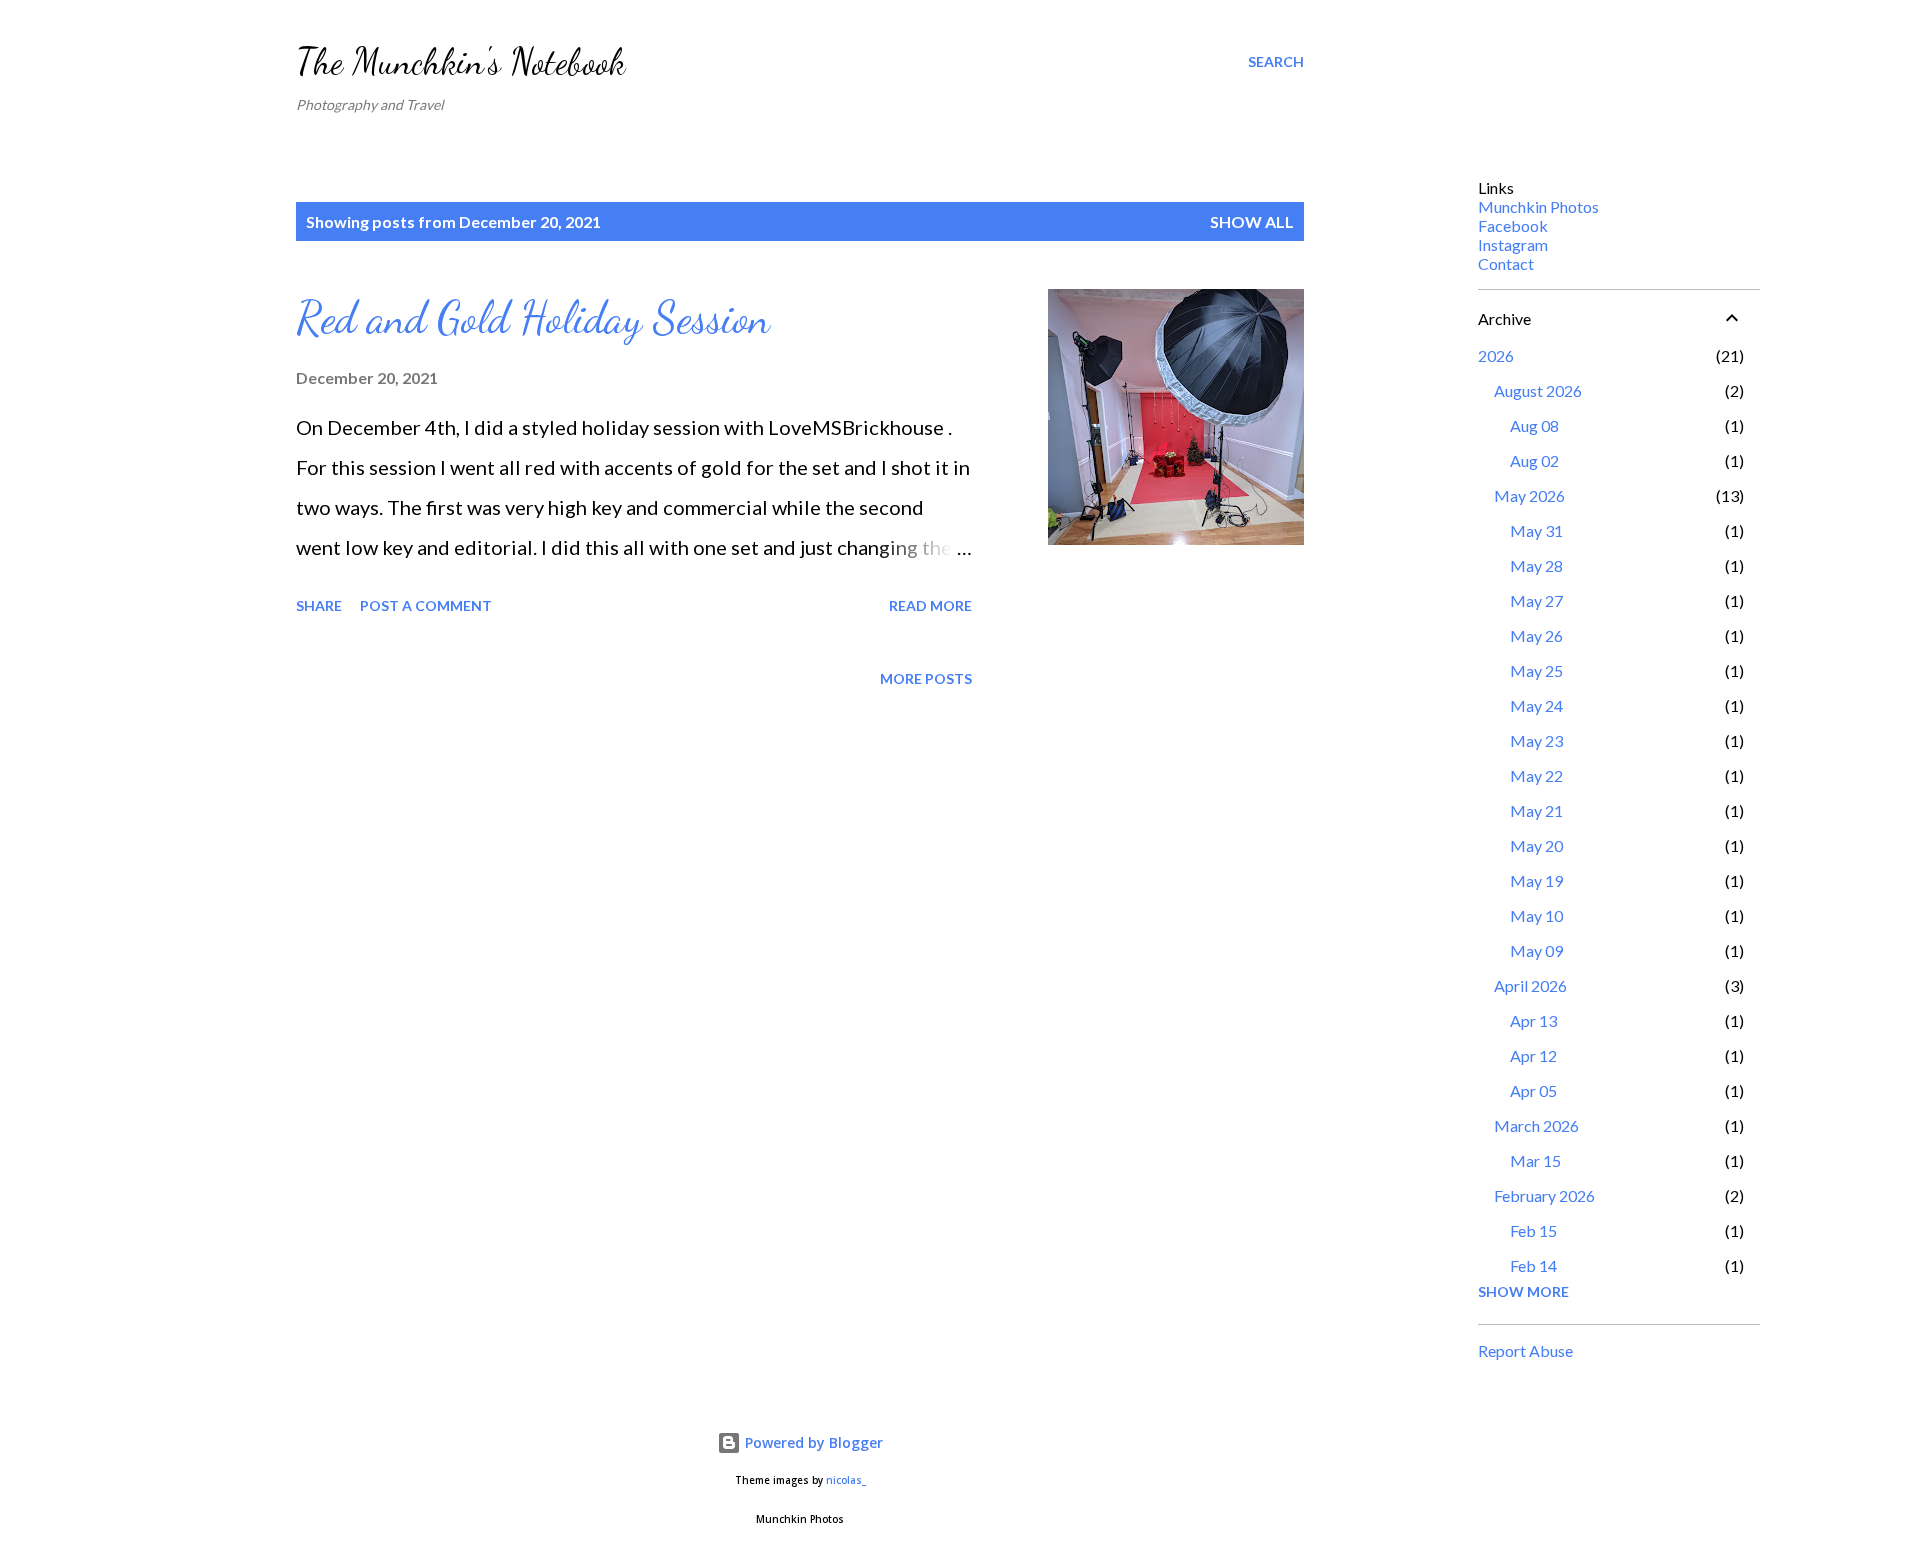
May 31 (1536, 530)
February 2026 (1544, 1195)
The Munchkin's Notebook (460, 61)
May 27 (1536, 600)
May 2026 (1529, 495)
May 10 (1536, 915)
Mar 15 (1535, 1160)
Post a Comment (426, 605)
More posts (926, 678)
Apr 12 (1533, 1055)
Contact (1506, 263)
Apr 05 (1533, 1090)
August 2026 (1538, 390)
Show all (1252, 221)
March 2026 (1536, 1125)
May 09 (1536, 950)
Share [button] (319, 605)
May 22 (1536, 775)
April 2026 (1530, 985)
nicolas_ (846, 1480)
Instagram (1513, 244)
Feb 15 (1533, 1230)
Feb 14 (1533, 1265)
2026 (1496, 355)
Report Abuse (1525, 1350)
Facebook (1513, 225)
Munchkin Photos (1538, 206)
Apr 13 (1533, 1020)
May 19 (1536, 880)
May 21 (1536, 810)
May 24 (1536, 705)
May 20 (1536, 845)
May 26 (1536, 635)
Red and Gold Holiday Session (533, 318)
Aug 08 (1534, 425)
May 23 (1536, 740)
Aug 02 (1534, 460)
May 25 (1536, 670)
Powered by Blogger (812, 1442)
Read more (930, 605)
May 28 (1536, 565)
